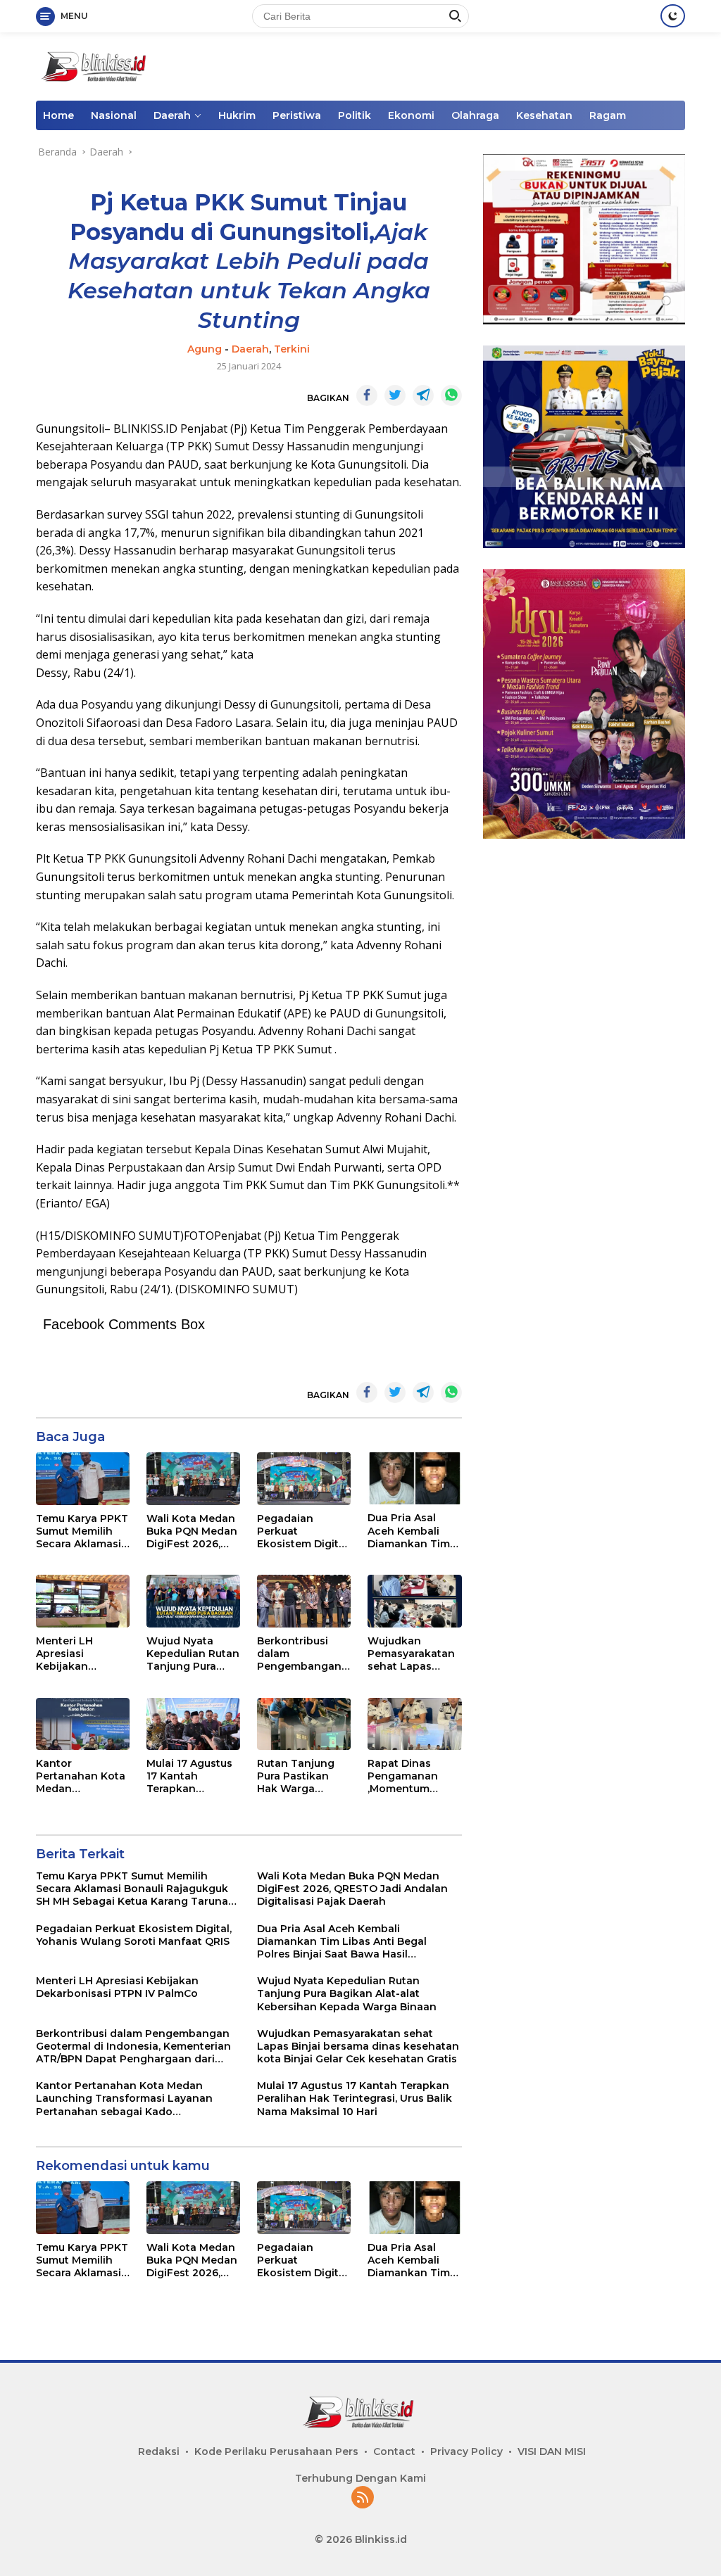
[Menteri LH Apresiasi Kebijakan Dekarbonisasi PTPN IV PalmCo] (83, 1601)
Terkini (292, 349)
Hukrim (237, 115)
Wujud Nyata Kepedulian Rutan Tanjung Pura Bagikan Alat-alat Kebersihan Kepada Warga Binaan (193, 1654)
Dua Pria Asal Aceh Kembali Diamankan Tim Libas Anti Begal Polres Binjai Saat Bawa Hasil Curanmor (413, 1531)
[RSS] (363, 2498)
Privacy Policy (466, 2451)
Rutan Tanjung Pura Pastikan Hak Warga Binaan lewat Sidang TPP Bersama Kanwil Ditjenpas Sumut (300, 1776)
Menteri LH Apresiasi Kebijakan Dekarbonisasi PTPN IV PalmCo (78, 1654)
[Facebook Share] (367, 395)
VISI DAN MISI (552, 2451)
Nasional (114, 115)
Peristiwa (297, 115)
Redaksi (159, 2451)
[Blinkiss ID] (96, 65)
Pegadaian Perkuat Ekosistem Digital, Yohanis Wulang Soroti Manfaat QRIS (303, 1531)
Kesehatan (544, 115)
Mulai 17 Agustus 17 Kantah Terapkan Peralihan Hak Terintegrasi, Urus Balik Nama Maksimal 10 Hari (192, 1776)
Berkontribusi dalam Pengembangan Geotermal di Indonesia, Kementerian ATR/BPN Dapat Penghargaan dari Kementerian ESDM (302, 1654)
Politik (355, 115)
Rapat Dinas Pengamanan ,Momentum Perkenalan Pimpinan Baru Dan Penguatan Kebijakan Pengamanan (408, 1776)
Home (58, 115)
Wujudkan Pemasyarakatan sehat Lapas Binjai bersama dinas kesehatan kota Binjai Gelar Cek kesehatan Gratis (411, 1654)
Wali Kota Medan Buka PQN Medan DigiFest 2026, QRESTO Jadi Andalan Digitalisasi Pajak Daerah (192, 1531)
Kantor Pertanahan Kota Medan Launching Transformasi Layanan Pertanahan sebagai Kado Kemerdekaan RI (81, 1776)
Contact (394, 2451)
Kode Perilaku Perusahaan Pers (276, 2451)
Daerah (172, 115)
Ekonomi (411, 115)
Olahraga (475, 115)
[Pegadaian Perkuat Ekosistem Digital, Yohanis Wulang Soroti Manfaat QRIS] (304, 1479)
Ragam (608, 115)
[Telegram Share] (423, 395)
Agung (205, 349)
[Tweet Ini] (395, 395)
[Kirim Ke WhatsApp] (451, 395)
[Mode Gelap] (673, 16)
